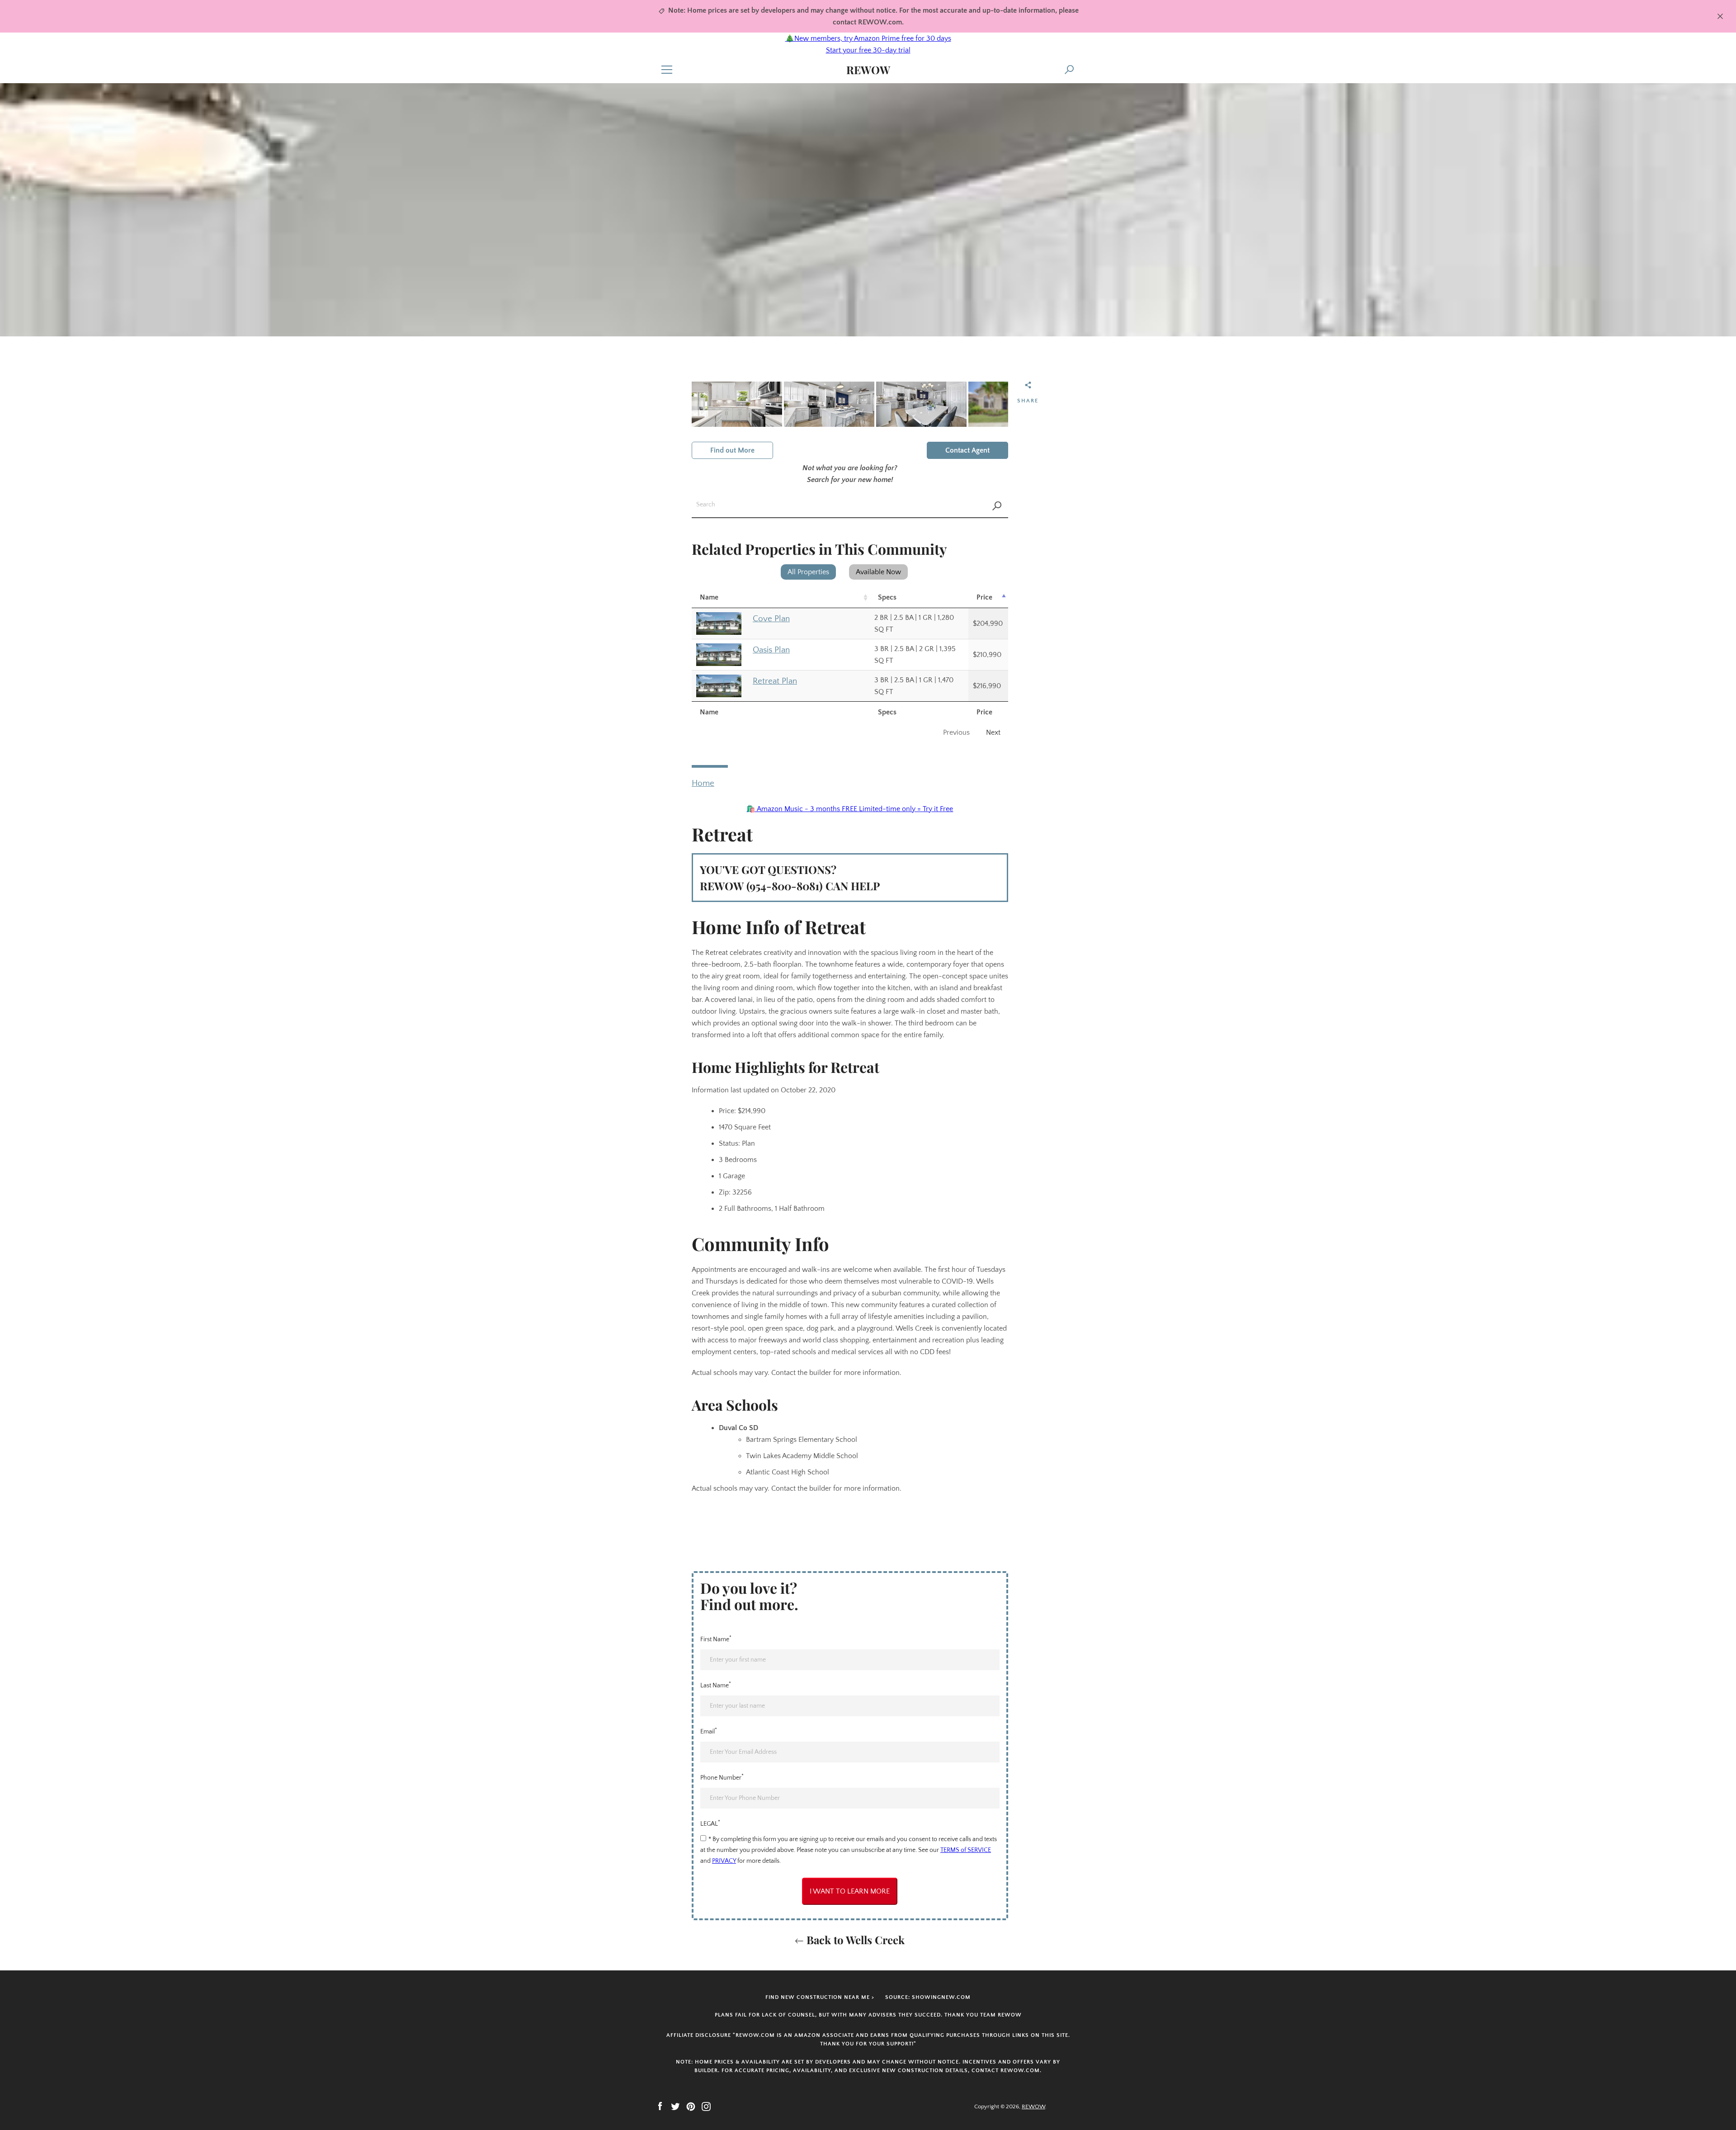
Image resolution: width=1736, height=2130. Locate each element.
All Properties (808, 572)
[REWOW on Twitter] (675, 2106)
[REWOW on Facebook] (660, 2106)
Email (709, 1731)
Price (984, 597)
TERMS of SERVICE (966, 1850)
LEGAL (710, 1823)
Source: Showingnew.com (928, 1997)
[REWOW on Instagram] (706, 2106)
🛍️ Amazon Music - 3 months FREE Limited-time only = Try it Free (850, 809)
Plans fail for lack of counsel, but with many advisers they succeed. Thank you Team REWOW (868, 2015)
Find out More (732, 450)
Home (703, 783)
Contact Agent (967, 450)
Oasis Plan (771, 650)
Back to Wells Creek (854, 1940)
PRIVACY (724, 1861)
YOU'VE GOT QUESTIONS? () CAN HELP (790, 878)
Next (993, 732)
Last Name (716, 1685)
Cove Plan (771, 619)
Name (709, 597)
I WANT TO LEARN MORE (850, 1891)
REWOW (868, 70)
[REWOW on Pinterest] (691, 2106)
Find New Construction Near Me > (820, 1997)
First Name (716, 1639)
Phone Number (722, 1777)
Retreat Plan (775, 681)
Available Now (878, 572)
